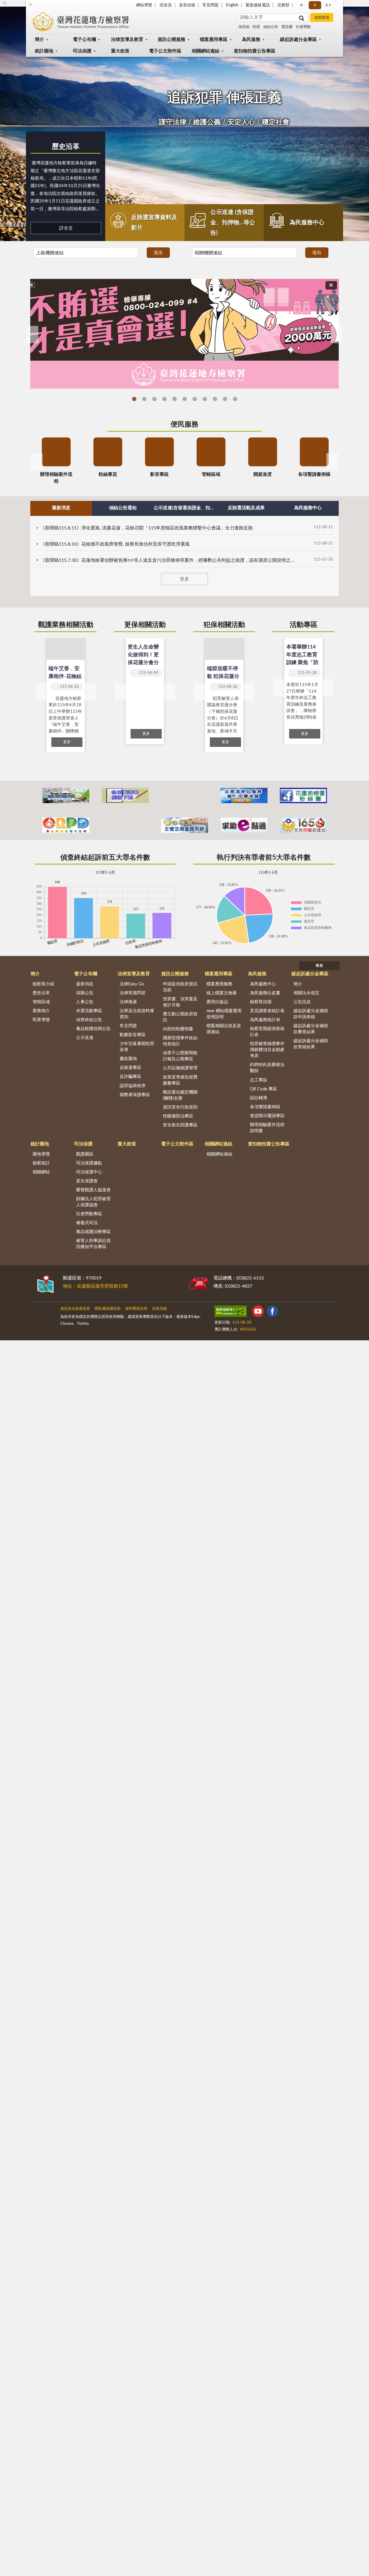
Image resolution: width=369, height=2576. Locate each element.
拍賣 (256, 27)
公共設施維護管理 (180, 1068)
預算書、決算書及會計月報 (180, 1002)
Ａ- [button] (302, 5)
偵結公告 (271, 27)
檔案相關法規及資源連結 (224, 1029)
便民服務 (184, 424)
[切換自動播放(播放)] (331, 285)
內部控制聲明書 (178, 1029)
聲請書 (287, 27)
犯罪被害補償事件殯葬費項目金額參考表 (267, 1050)
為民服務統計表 (265, 1020)
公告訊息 (302, 1002)
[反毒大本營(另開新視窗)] (125, 825)
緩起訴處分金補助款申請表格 (311, 1014)
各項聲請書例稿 (265, 1107)
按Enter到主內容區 (22, 5)
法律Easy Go (154, 399)
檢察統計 (41, 1163)
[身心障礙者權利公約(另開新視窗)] (66, 825)
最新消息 (85, 984)
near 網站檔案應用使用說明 (224, 1014)
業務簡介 (41, 1011)
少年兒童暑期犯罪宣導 (137, 1047)
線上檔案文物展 (222, 993)
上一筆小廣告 (37, 825)
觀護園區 (85, 1154)
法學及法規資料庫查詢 (137, 1014)
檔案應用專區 (214, 40)
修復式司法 (87, 1223)
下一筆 (90, 692)
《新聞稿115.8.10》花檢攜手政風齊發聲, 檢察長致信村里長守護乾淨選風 (115, 544)
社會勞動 (303, 27)
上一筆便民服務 (37, 462)
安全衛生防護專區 (180, 1125)
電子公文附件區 (165, 51)
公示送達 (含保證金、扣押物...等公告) (233, 223)
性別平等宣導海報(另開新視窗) (195, 399)
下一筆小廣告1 (332, 796)
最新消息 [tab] (61, 508)
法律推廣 (128, 1002)
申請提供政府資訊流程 (180, 987)
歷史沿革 (66, 147)
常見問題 (210, 5)
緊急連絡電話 (258, 5)
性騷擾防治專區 (178, 1116)
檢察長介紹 (43, 984)
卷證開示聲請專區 (267, 1116)
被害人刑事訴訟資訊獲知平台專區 (93, 1244)
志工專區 (259, 1080)
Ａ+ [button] (328, 5)
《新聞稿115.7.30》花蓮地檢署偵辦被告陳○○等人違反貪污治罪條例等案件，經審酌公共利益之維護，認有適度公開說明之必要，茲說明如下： (167, 560)
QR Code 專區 (263, 1089)
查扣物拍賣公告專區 (255, 51)
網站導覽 (144, 5)
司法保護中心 (89, 1172)
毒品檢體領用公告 (93, 1029)
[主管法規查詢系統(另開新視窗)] (185, 825)
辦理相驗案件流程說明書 (267, 1128)
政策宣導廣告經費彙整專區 (180, 1080)
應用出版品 (217, 1002)
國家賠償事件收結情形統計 (180, 1041)
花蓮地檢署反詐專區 (164, 399)
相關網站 (41, 1172)
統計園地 (44, 51)
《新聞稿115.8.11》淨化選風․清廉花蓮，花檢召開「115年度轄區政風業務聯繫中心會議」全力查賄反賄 (147, 528)
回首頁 (166, 5)
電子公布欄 (84, 40)
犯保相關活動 (224, 625)
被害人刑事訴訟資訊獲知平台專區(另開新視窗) (225, 399)
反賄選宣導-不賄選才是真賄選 (134, 399)
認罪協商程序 (133, 1086)
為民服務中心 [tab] (308, 508)
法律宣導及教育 (127, 40)
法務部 (283, 5)
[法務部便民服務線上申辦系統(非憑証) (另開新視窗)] (185, 795)
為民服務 (251, 40)
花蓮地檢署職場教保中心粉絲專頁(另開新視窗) (205, 399)
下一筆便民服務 (332, 462)
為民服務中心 (307, 223)
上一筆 (41, 692)
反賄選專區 (130, 1068)
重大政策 (120, 51)
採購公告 (85, 993)
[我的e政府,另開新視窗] (255, 1312)
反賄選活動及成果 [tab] (246, 508)
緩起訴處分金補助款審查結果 (311, 1029)
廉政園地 (128, 1059)
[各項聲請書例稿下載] (125, 795)
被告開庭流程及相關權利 (235, 399)
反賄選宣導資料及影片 (154, 223)
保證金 (244, 27)
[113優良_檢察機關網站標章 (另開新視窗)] (309, 1312)
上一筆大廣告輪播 (33, 335)
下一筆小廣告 (332, 825)
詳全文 (66, 228)
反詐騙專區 (130, 1077)
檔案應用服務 (219, 984)
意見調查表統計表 (267, 1011)
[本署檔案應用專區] (66, 795)
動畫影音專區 (133, 1035)
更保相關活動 (145, 625)
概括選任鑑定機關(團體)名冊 (180, 1095)
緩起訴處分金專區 (298, 40)
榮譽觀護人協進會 (93, 1190)
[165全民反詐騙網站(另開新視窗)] (303, 825)
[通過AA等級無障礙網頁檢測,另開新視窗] (231, 1312)
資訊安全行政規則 (180, 1107)
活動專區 (304, 625)
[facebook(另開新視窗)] (283, 1312)
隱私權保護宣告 (108, 1309)
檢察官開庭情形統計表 (267, 1032)
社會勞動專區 (89, 1214)
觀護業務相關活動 (66, 625)
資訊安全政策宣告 (75, 1309)
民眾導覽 (41, 1020)
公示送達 (85, 1038)
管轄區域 (41, 1002)
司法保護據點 (89, 1163)
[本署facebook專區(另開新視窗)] (303, 795)
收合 (319, 966)
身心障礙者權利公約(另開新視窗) (175, 399)
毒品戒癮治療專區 (93, 1232)
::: (30, 1276)
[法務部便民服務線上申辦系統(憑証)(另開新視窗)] (244, 795)
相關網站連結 (206, 51)
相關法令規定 (306, 993)
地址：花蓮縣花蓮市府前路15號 (95, 1286)
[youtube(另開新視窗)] (269, 1312)
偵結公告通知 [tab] (123, 508)
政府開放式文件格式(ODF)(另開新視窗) (185, 399)
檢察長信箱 (261, 1002)
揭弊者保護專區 (135, 1095)
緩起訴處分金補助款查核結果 (311, 1044)
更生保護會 (87, 1181)
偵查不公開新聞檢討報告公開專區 (180, 1056)
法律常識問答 (133, 993)
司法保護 (82, 51)
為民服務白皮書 (265, 993)
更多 (184, 579)
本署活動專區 (89, 1011)
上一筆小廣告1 (37, 796)
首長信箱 (187, 5)
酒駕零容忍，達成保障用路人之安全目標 (215, 399)
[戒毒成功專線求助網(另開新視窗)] (244, 825)
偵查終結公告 (89, 1020)
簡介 (39, 40)
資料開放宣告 (136, 1309)
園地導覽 (41, 1154)
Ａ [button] (315, 5)
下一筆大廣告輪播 (336, 335)
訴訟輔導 (259, 1098)
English (232, 5)
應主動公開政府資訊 (180, 1017)
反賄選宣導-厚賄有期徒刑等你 (144, 399)
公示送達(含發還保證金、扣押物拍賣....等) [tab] (184, 508)
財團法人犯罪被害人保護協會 (93, 1202)
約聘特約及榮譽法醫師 (267, 1068)
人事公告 (85, 1002)
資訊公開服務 (172, 40)
